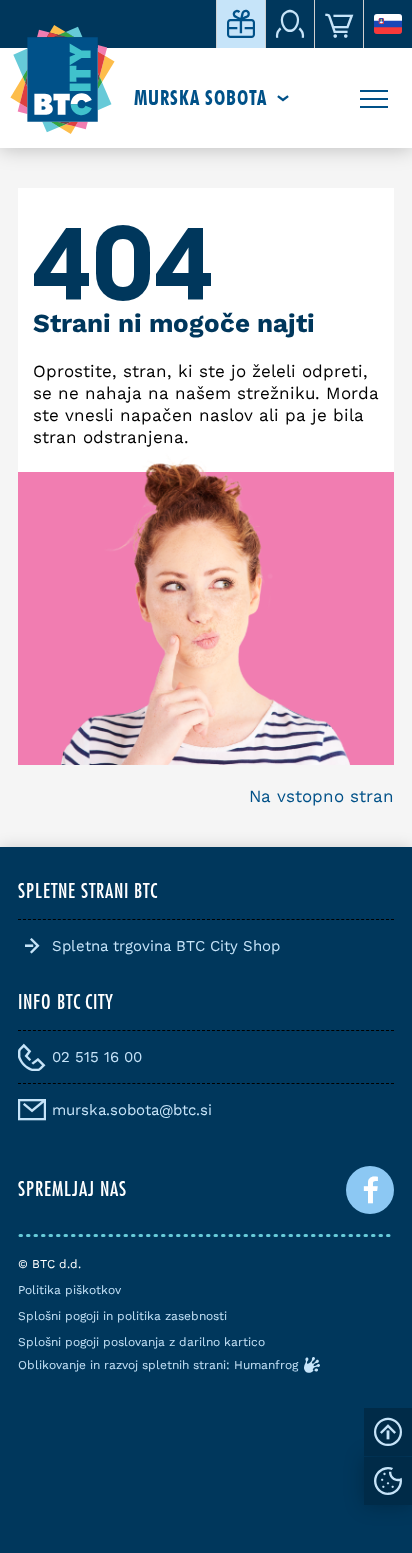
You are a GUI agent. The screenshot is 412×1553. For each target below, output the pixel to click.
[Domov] (62, 80)
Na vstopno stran (321, 796)
